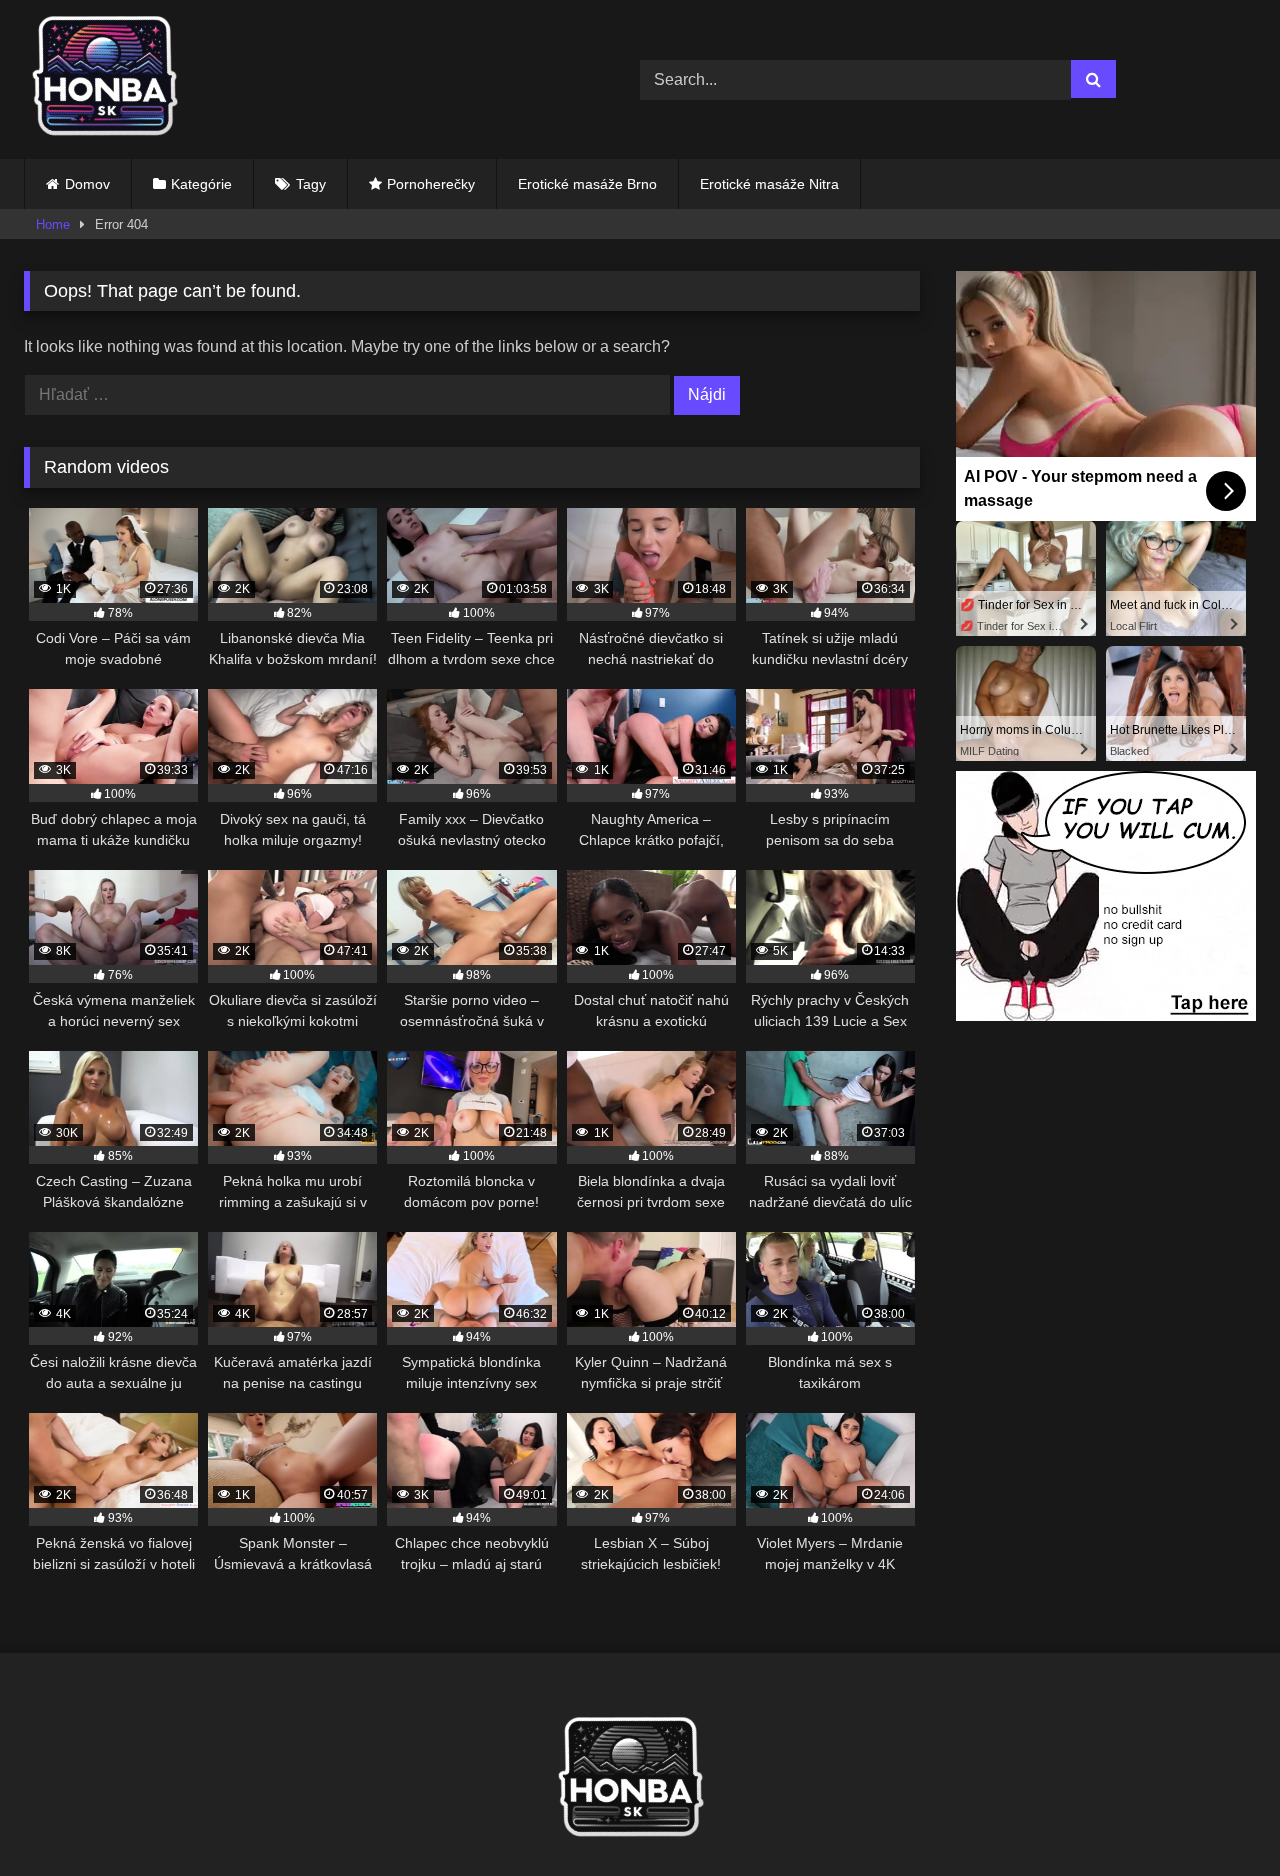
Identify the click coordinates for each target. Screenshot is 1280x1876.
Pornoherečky (431, 184)
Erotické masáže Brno (587, 184)
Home (53, 224)
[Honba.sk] (114, 79)
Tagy (311, 184)
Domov (87, 184)
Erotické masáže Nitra (769, 184)
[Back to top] (1218, 1816)
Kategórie (201, 184)
